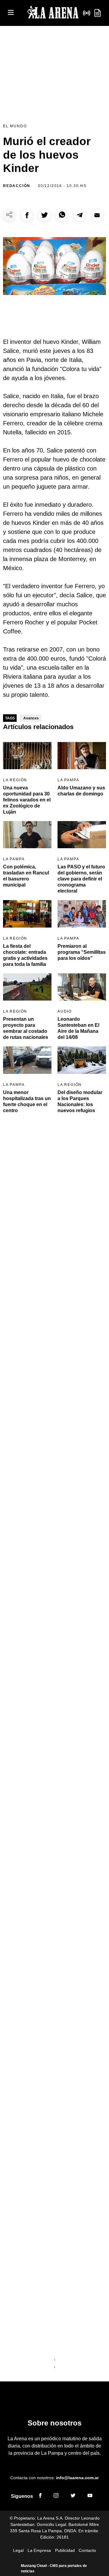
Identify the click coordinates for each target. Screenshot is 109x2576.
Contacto (87, 2550)
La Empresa (39, 2550)
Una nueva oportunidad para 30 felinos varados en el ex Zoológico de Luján (27, 800)
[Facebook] (40, 2496)
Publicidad (65, 2550)
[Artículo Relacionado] (27, 756)
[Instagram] (56, 2496)
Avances (31, 718)
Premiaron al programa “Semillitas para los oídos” (82, 952)
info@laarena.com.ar (77, 2478)
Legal (18, 2550)
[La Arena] (53, 13)
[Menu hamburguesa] (11, 13)
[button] (27, 215)
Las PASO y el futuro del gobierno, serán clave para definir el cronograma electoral (81, 879)
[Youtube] (90, 2496)
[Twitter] (73, 2496)
